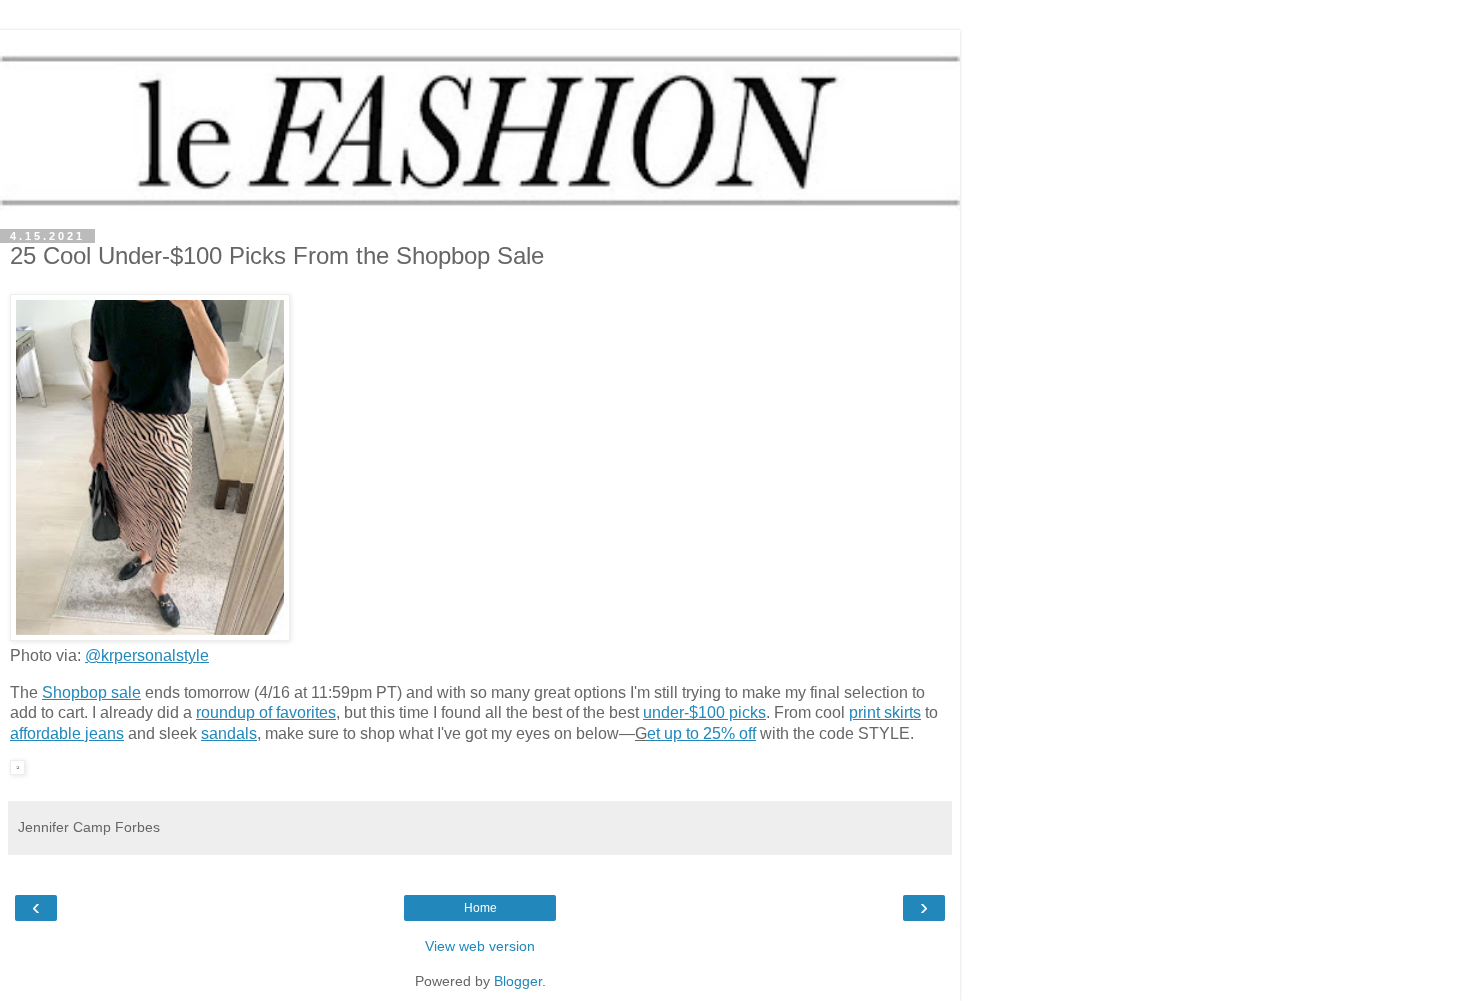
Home (480, 908)
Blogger (518, 981)
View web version (480, 946)
